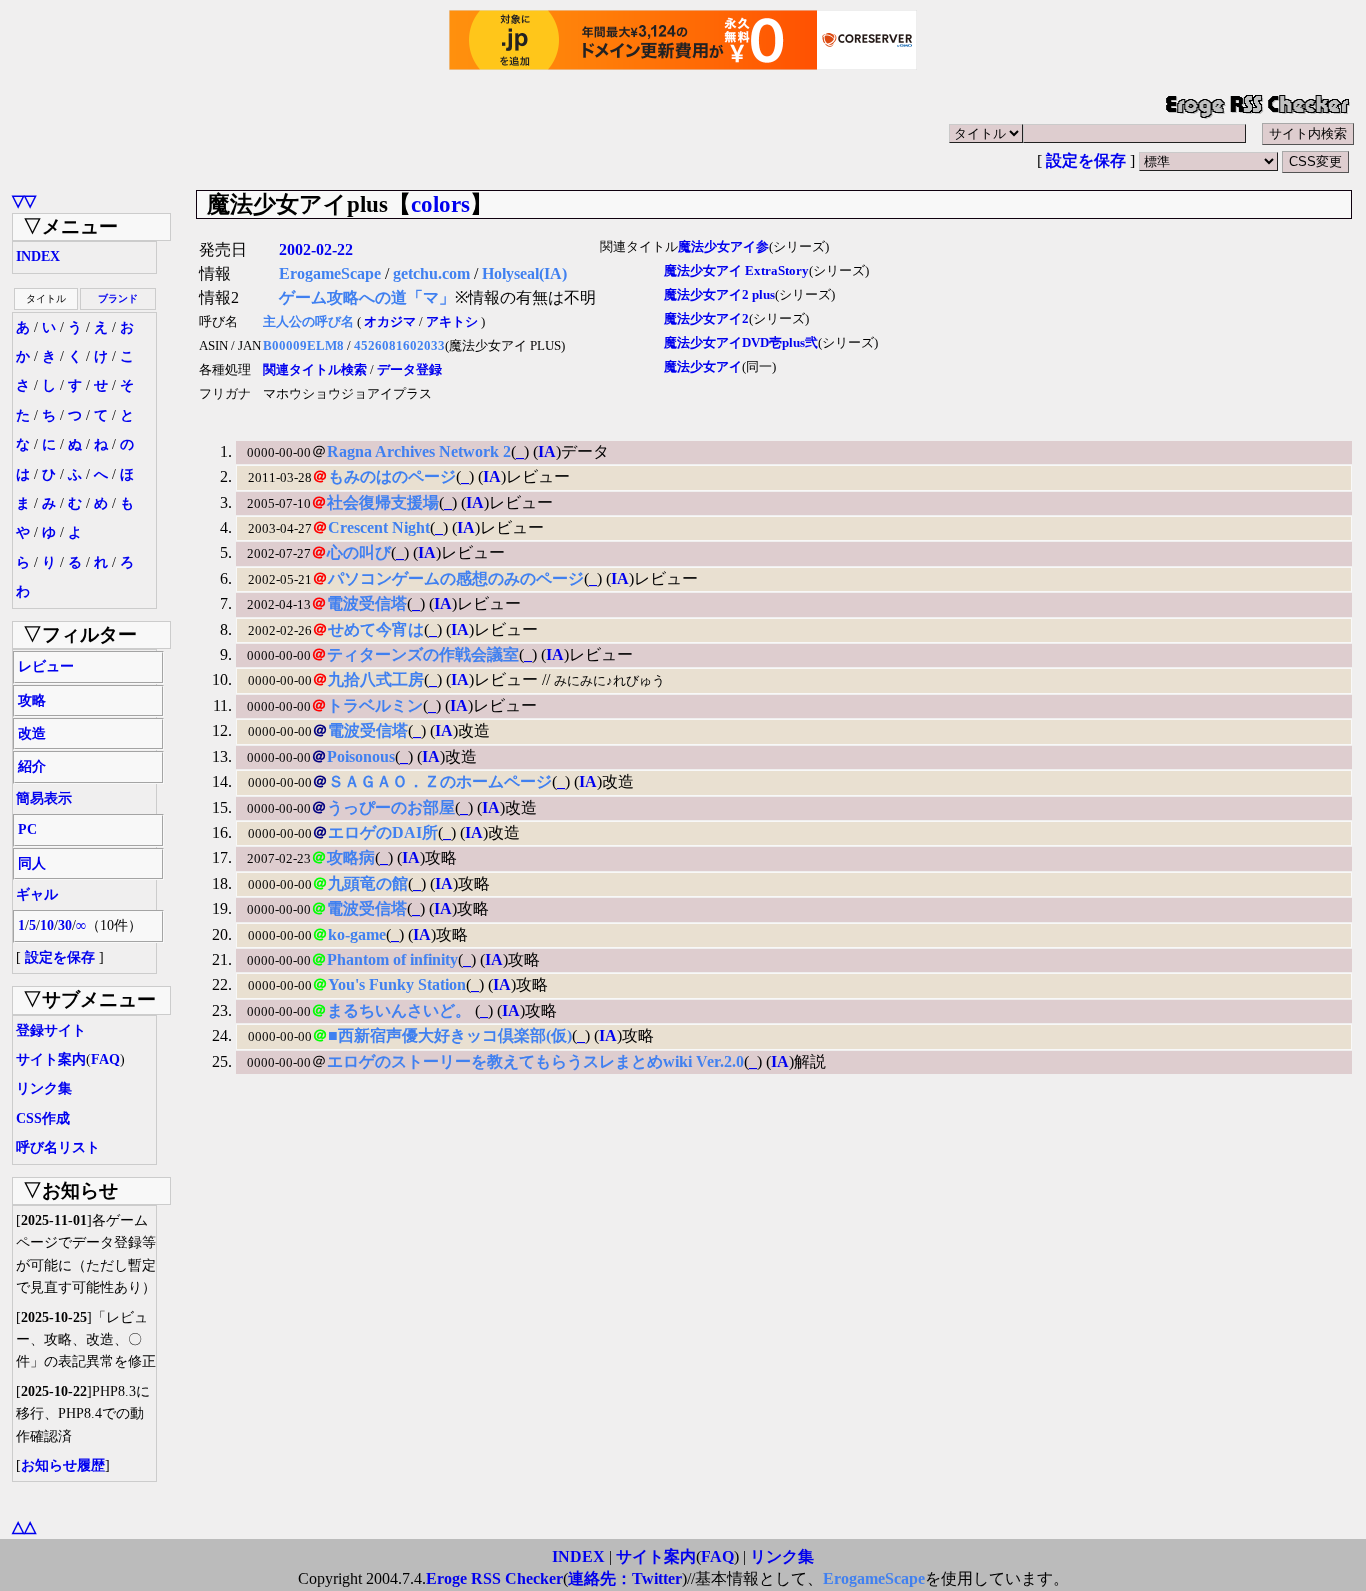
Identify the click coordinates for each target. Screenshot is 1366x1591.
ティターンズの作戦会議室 (423, 654)
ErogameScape (330, 273)
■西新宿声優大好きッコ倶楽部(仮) (450, 1035)
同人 (32, 863)
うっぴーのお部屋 (391, 807)
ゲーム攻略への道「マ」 (367, 297)
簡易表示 (44, 798)
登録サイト (51, 1030)
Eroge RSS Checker (494, 1578)
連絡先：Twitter (625, 1578)
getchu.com (431, 273)
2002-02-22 (316, 249)
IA (547, 451)
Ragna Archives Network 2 (419, 451)
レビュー (46, 666)
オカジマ (390, 322)
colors (440, 204)
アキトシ (452, 322)
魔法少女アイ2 (706, 319)
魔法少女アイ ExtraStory (736, 271)
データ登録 (409, 370)
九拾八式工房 (376, 679)
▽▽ (24, 200)
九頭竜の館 (368, 883)
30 (65, 925)
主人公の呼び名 (308, 322)
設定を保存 (1086, 160)
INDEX (38, 256)
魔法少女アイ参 (723, 247)
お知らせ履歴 (63, 1465)
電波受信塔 (367, 603)
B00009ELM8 (303, 346)
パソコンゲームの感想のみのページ (456, 578)
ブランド (118, 298)
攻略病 (351, 857)
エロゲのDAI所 (383, 832)
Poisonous (361, 756)
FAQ (105, 1059)
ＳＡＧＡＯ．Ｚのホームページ (440, 781)
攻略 (32, 700)
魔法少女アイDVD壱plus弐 (741, 343)
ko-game (357, 934)
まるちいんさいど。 (401, 1010)
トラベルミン (375, 705)
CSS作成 (43, 1118)
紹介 (32, 766)
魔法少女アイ (703, 367)
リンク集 (44, 1088)
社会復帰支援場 (383, 502)
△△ (24, 1526)
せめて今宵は (376, 629)
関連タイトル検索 (315, 370)
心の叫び (359, 552)
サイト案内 (51, 1059)
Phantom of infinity (392, 959)
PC (27, 829)
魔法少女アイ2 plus (719, 295)
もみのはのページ (392, 476)
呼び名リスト (58, 1147)
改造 (32, 733)
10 (47, 925)
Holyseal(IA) (524, 273)
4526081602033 (399, 346)
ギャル (37, 894)
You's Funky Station (397, 984)
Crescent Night (379, 527)
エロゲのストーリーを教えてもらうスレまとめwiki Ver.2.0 (535, 1061)
